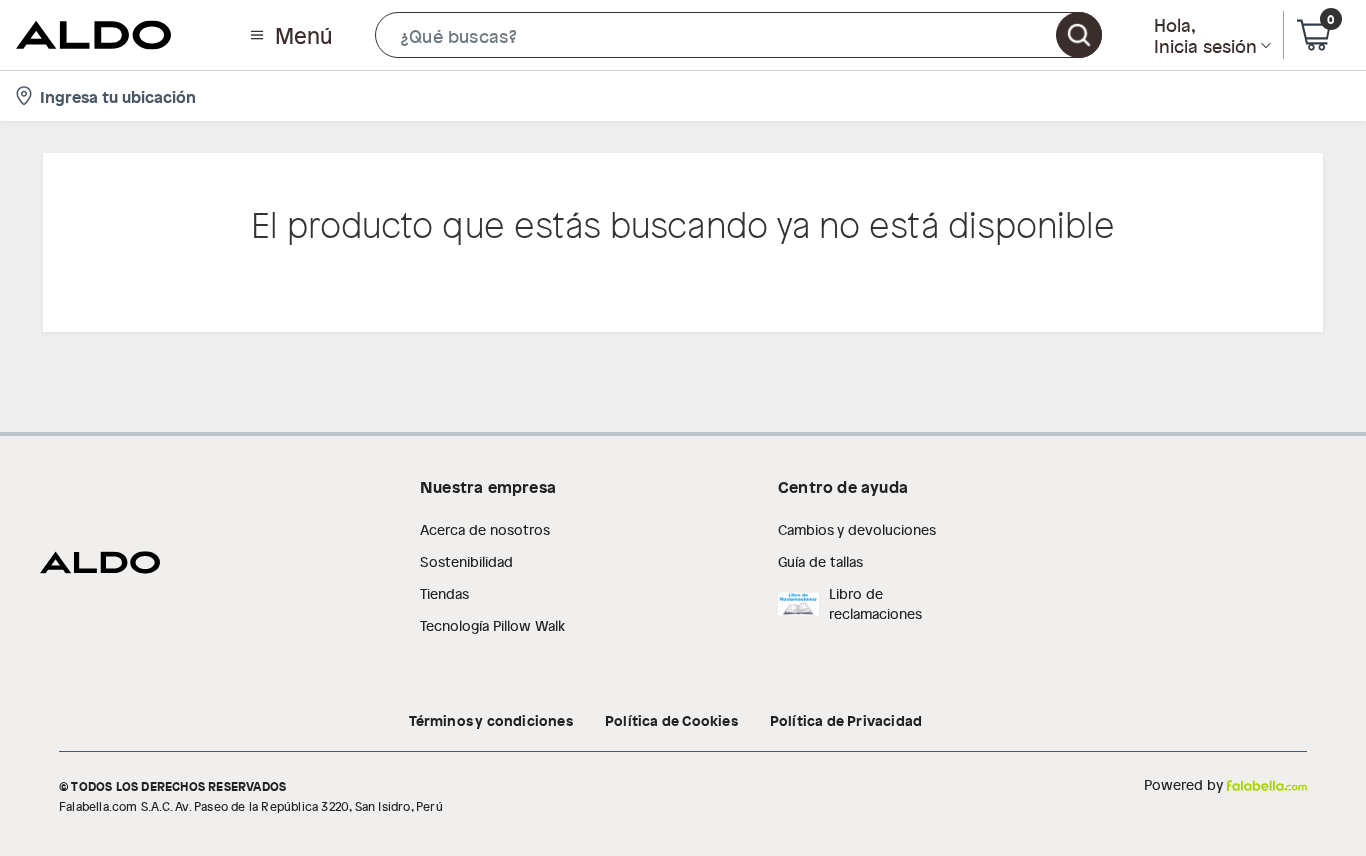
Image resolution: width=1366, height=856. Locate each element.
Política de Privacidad (846, 720)
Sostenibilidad (466, 561)
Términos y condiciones (491, 720)
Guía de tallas (820, 561)
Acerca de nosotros (485, 529)
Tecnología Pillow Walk (492, 625)
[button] (738, 35)
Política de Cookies (671, 720)
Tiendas (444, 593)
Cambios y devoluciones (857, 529)
